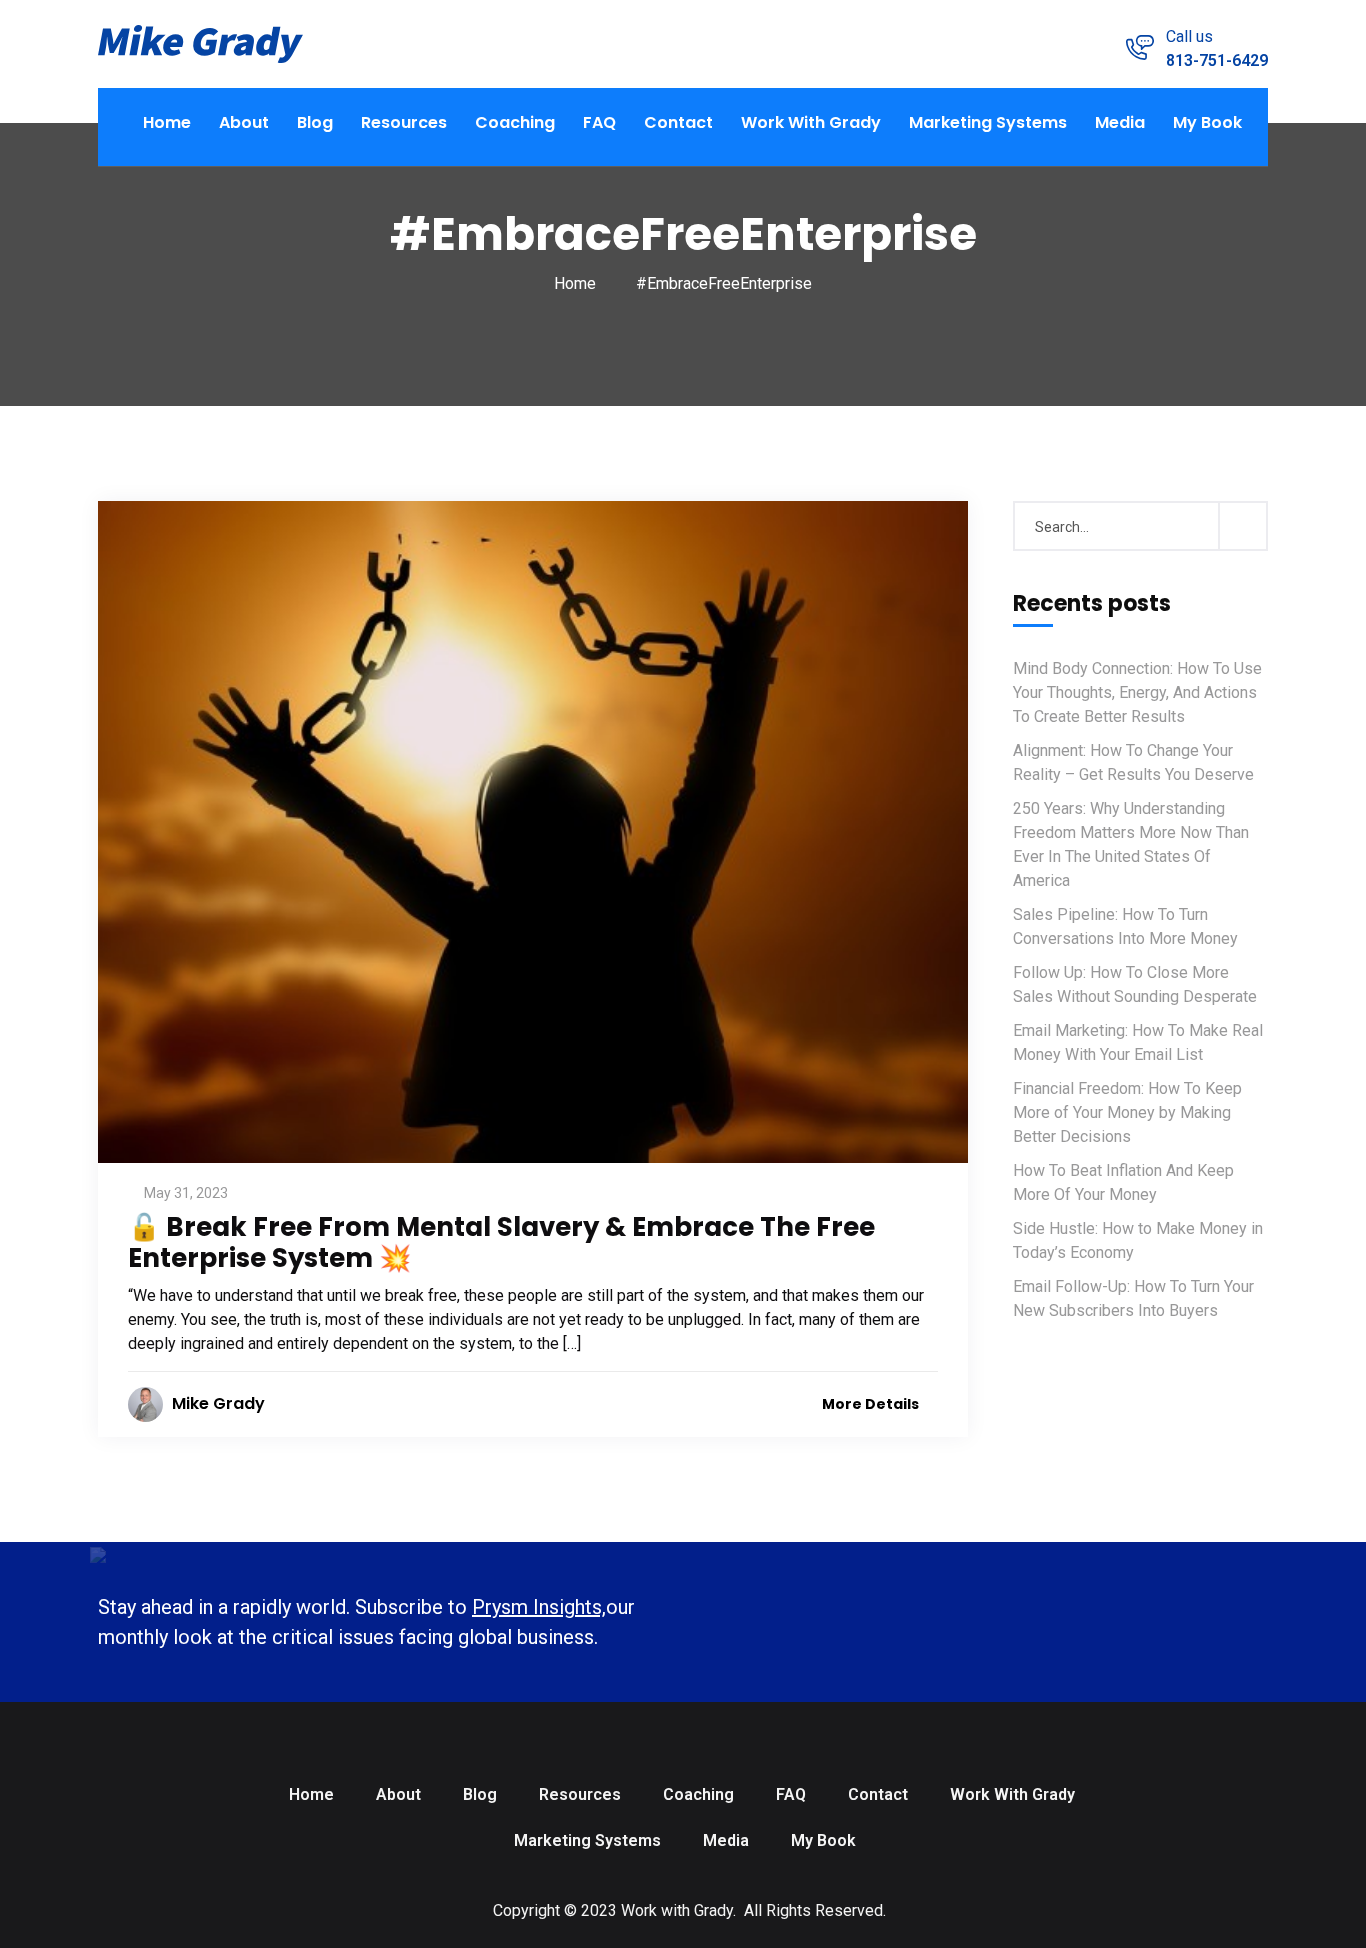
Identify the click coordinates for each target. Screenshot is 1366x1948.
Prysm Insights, (539, 1607)
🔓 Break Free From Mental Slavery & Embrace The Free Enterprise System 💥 (501, 1242)
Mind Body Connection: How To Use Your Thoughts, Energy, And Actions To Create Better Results (1137, 692)
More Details (872, 1404)
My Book (1207, 122)
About (244, 122)
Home (167, 122)
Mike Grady (218, 1403)
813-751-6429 (1217, 60)
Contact (678, 122)
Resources (404, 122)
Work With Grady (811, 122)
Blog (315, 122)
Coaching (515, 122)
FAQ (599, 122)
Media (1120, 122)
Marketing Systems (988, 122)
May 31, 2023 (186, 1193)
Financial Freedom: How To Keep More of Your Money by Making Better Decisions (1127, 1112)
